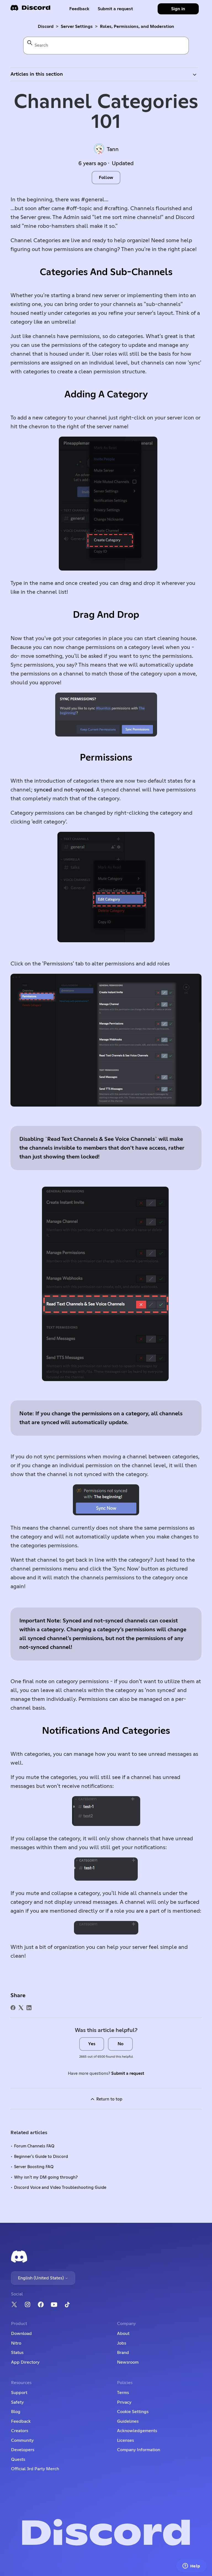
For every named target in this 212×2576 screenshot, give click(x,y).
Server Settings (77, 27)
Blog (16, 2412)
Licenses (125, 2440)
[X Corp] (21, 2008)
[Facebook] (13, 2008)
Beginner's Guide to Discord (41, 2157)
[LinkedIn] (29, 2008)
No (120, 2044)
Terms (123, 2393)
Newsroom (128, 2362)
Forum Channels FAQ (34, 2146)
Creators (20, 2431)
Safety (17, 2402)
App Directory (25, 2362)
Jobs (122, 2343)
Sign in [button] (178, 9)
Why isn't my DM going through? (46, 2177)
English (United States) (41, 2278)
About (123, 2334)
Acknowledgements (137, 2431)
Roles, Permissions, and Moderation (137, 27)
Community (22, 2440)
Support (19, 2393)
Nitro (16, 2343)
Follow (106, 178)
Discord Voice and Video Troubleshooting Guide (60, 2188)
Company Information (139, 2450)
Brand (123, 2353)
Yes (92, 2044)
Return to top (109, 2099)
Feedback (79, 9)
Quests (18, 2459)
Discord (46, 27)
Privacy (124, 2402)
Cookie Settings (133, 2412)
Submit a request (115, 9)
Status (17, 2353)
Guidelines (128, 2421)
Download (21, 2334)
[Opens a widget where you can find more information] (191, 2566)
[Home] (30, 10)
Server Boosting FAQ (34, 2167)
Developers (23, 2450)
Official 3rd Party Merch (35, 2469)
